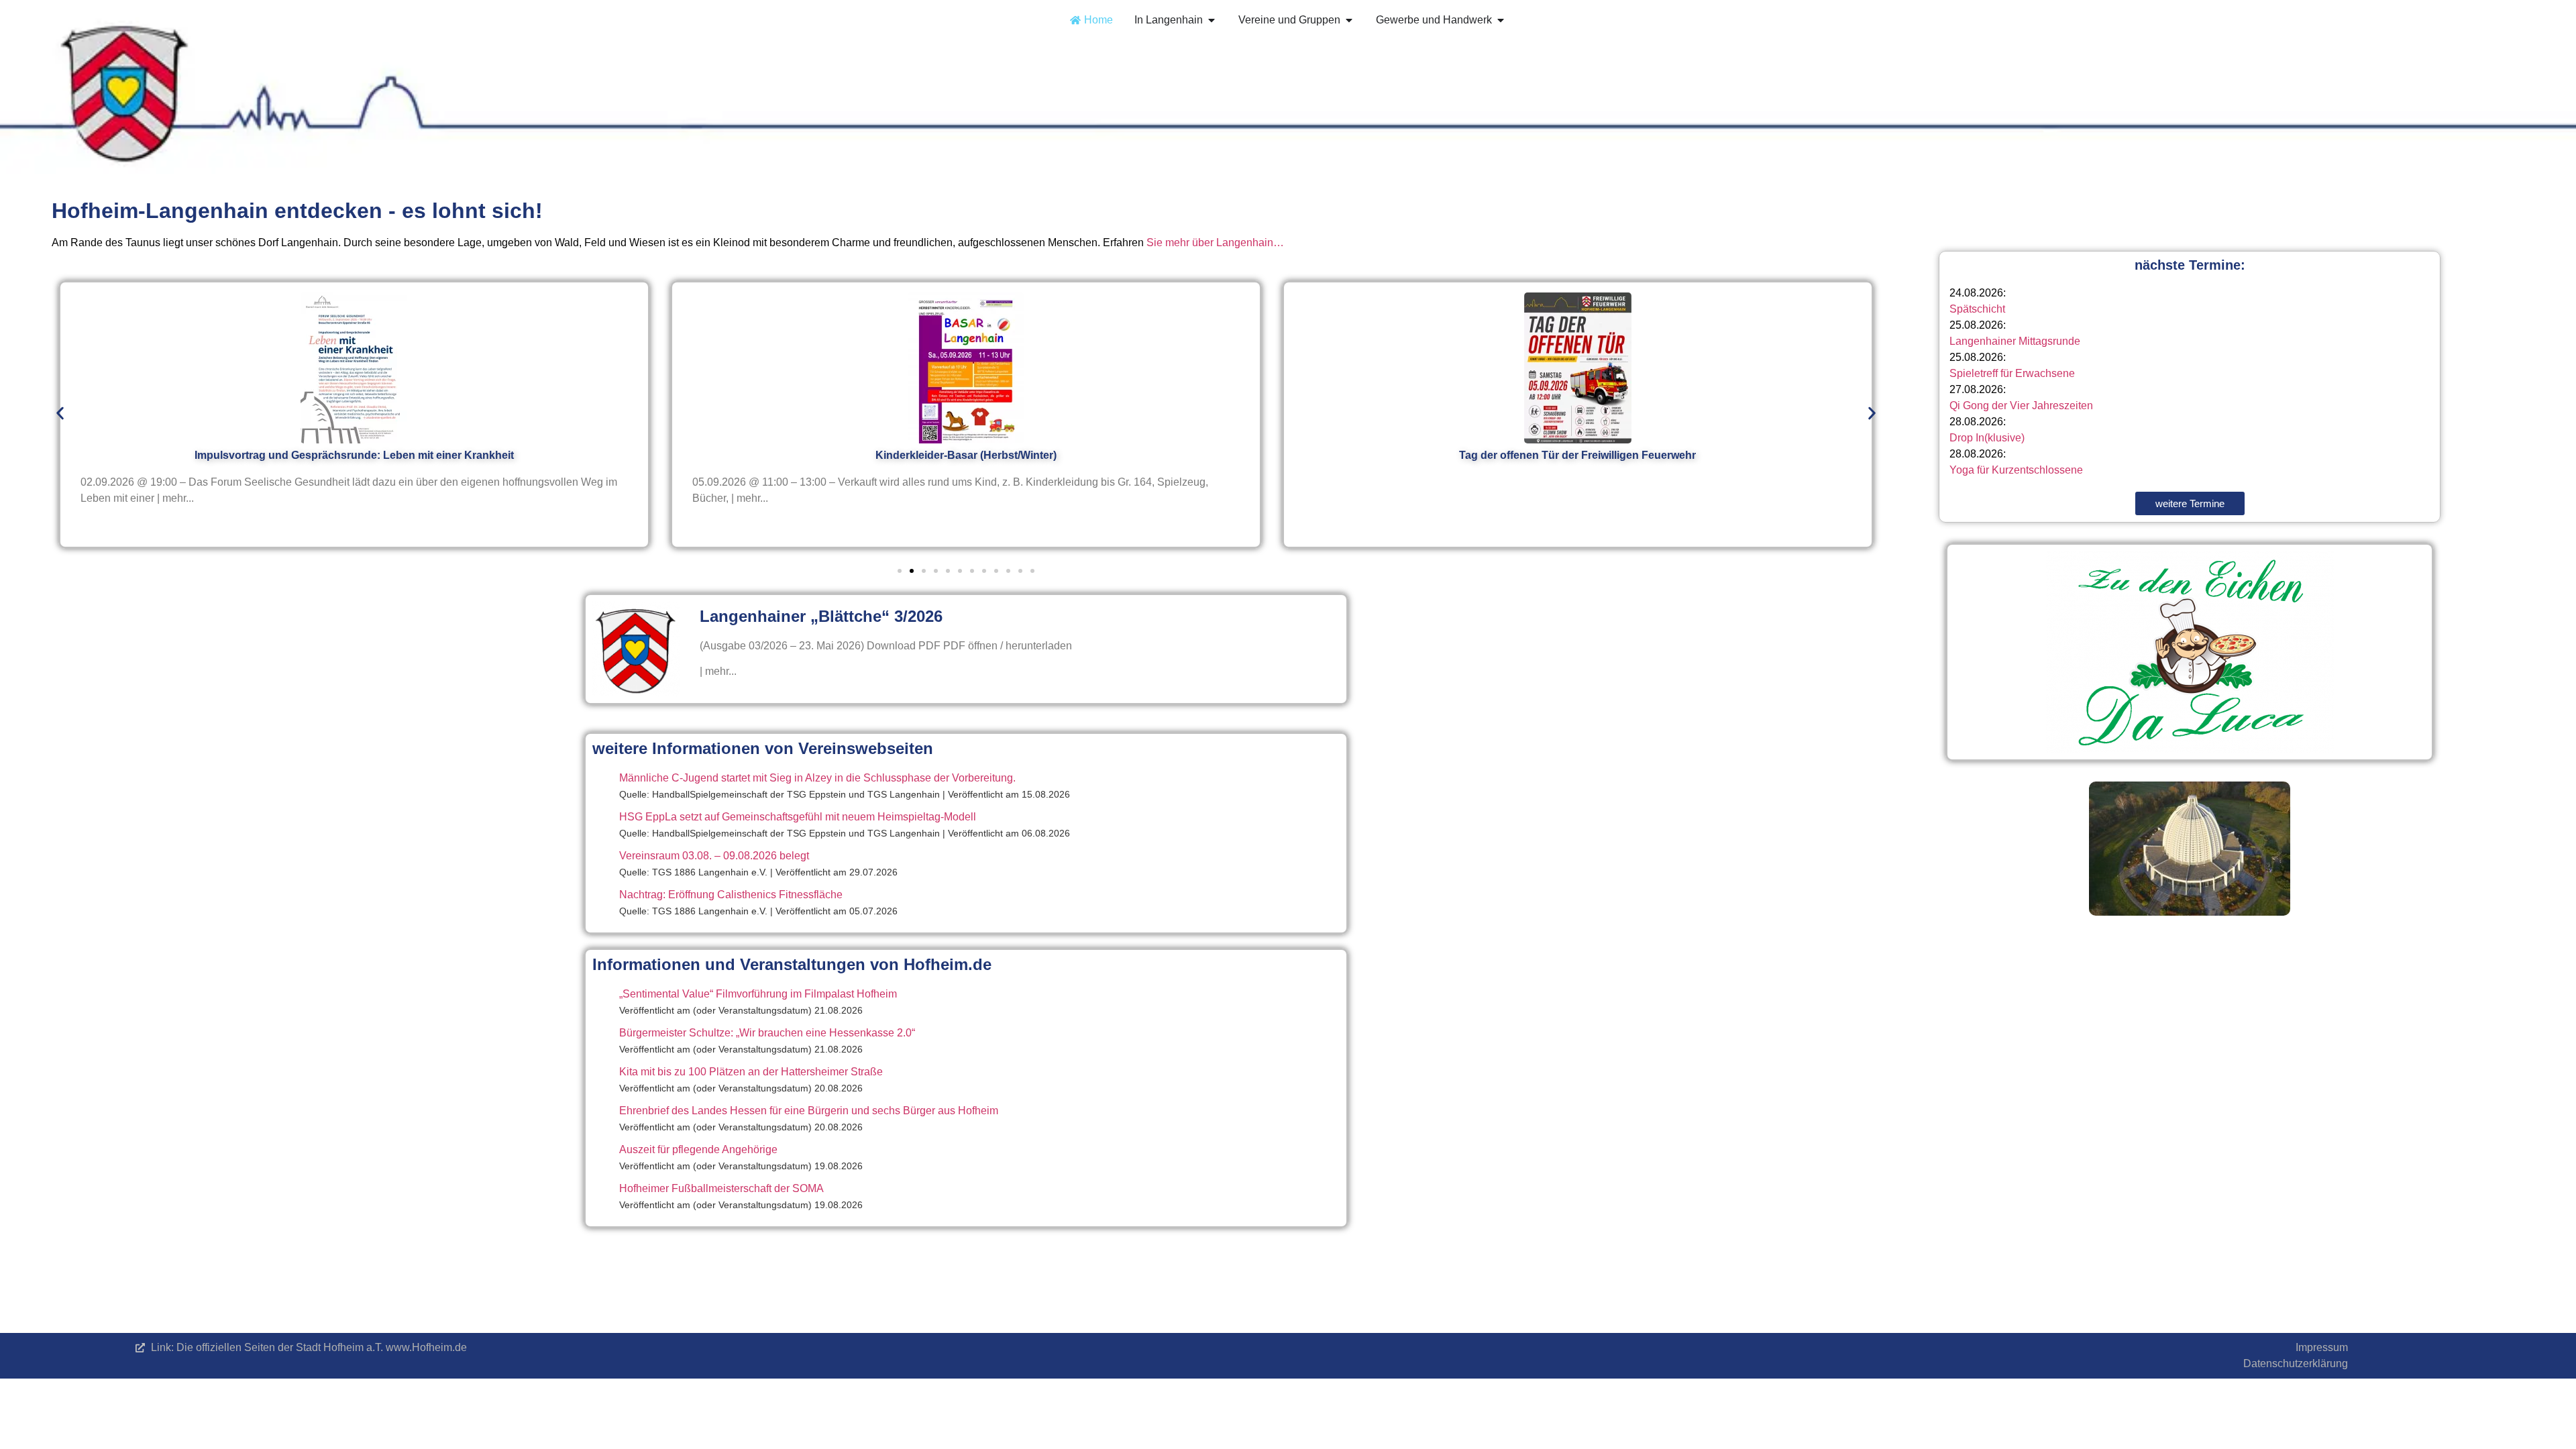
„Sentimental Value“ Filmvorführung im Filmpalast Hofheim (758, 994)
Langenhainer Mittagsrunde (2015, 341)
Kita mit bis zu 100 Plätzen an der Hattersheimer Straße (751, 1072)
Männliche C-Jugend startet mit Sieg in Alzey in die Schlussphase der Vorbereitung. (817, 778)
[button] (60, 413)
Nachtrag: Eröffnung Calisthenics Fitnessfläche (731, 895)
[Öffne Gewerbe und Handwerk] (1501, 20)
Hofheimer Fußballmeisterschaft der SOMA (721, 1188)
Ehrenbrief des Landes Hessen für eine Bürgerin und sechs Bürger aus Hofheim (809, 1111)
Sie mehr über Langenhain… (1215, 243)
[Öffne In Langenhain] (1212, 20)
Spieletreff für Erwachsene (2012, 373)
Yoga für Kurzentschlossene (2016, 470)
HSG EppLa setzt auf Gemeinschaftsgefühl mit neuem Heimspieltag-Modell (798, 817)
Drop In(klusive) (1987, 438)
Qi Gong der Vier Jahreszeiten (2021, 406)
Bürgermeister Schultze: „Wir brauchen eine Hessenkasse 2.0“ (767, 1033)
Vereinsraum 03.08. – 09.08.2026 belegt (714, 856)
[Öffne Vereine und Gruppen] (1349, 20)
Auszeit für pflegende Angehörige (698, 1149)
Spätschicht (1977, 309)
